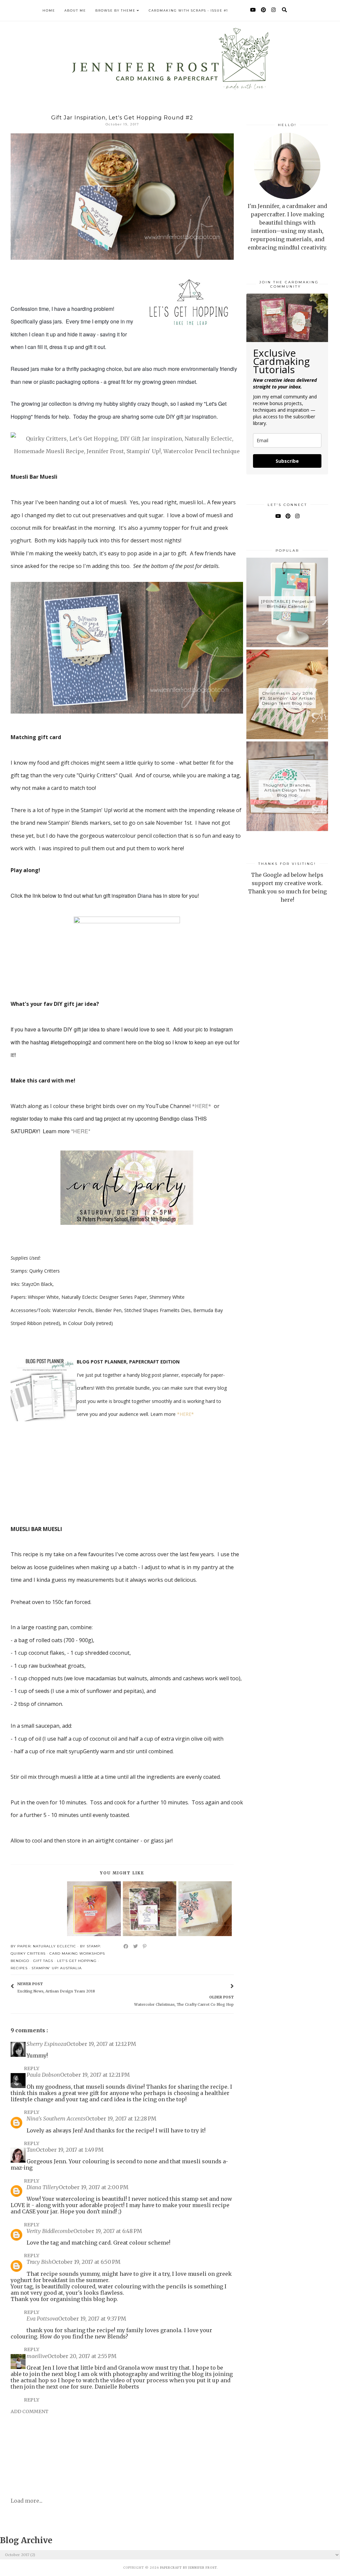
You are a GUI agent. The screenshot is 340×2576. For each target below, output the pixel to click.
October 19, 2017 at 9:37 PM (92, 2319)
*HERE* (202, 1106)
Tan (31, 2150)
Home (49, 10)
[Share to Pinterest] (145, 1946)
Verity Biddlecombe (50, 2231)
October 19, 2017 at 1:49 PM (70, 2150)
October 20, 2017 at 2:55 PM (82, 2356)
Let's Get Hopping (77, 1961)
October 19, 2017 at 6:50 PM (86, 2262)
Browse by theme (115, 10)
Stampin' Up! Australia (57, 1968)
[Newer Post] (98, 1987)
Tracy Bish (39, 2262)
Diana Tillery (43, 2187)
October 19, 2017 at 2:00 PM (94, 2187)
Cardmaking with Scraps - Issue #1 (188, 10)
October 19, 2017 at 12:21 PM (95, 2075)
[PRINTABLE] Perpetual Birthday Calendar (287, 604)
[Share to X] (136, 1946)
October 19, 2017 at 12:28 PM (121, 2119)
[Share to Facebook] (126, 1946)
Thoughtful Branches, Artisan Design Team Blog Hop (287, 790)
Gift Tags (43, 1961)
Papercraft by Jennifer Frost (188, 2568)
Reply (32, 2068)
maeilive (37, 2356)
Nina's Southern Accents (56, 2119)
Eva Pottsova (42, 2319)
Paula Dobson (43, 2075)
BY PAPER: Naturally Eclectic (43, 1946)
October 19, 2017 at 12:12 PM (101, 2044)
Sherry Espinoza (46, 2044)
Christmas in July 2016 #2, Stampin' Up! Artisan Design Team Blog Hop (287, 698)
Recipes (19, 1968)
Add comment (30, 2411)
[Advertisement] (287, 1027)
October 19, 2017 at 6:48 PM (108, 2231)
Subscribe (287, 461)
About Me (75, 10)
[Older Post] (224, 1987)
